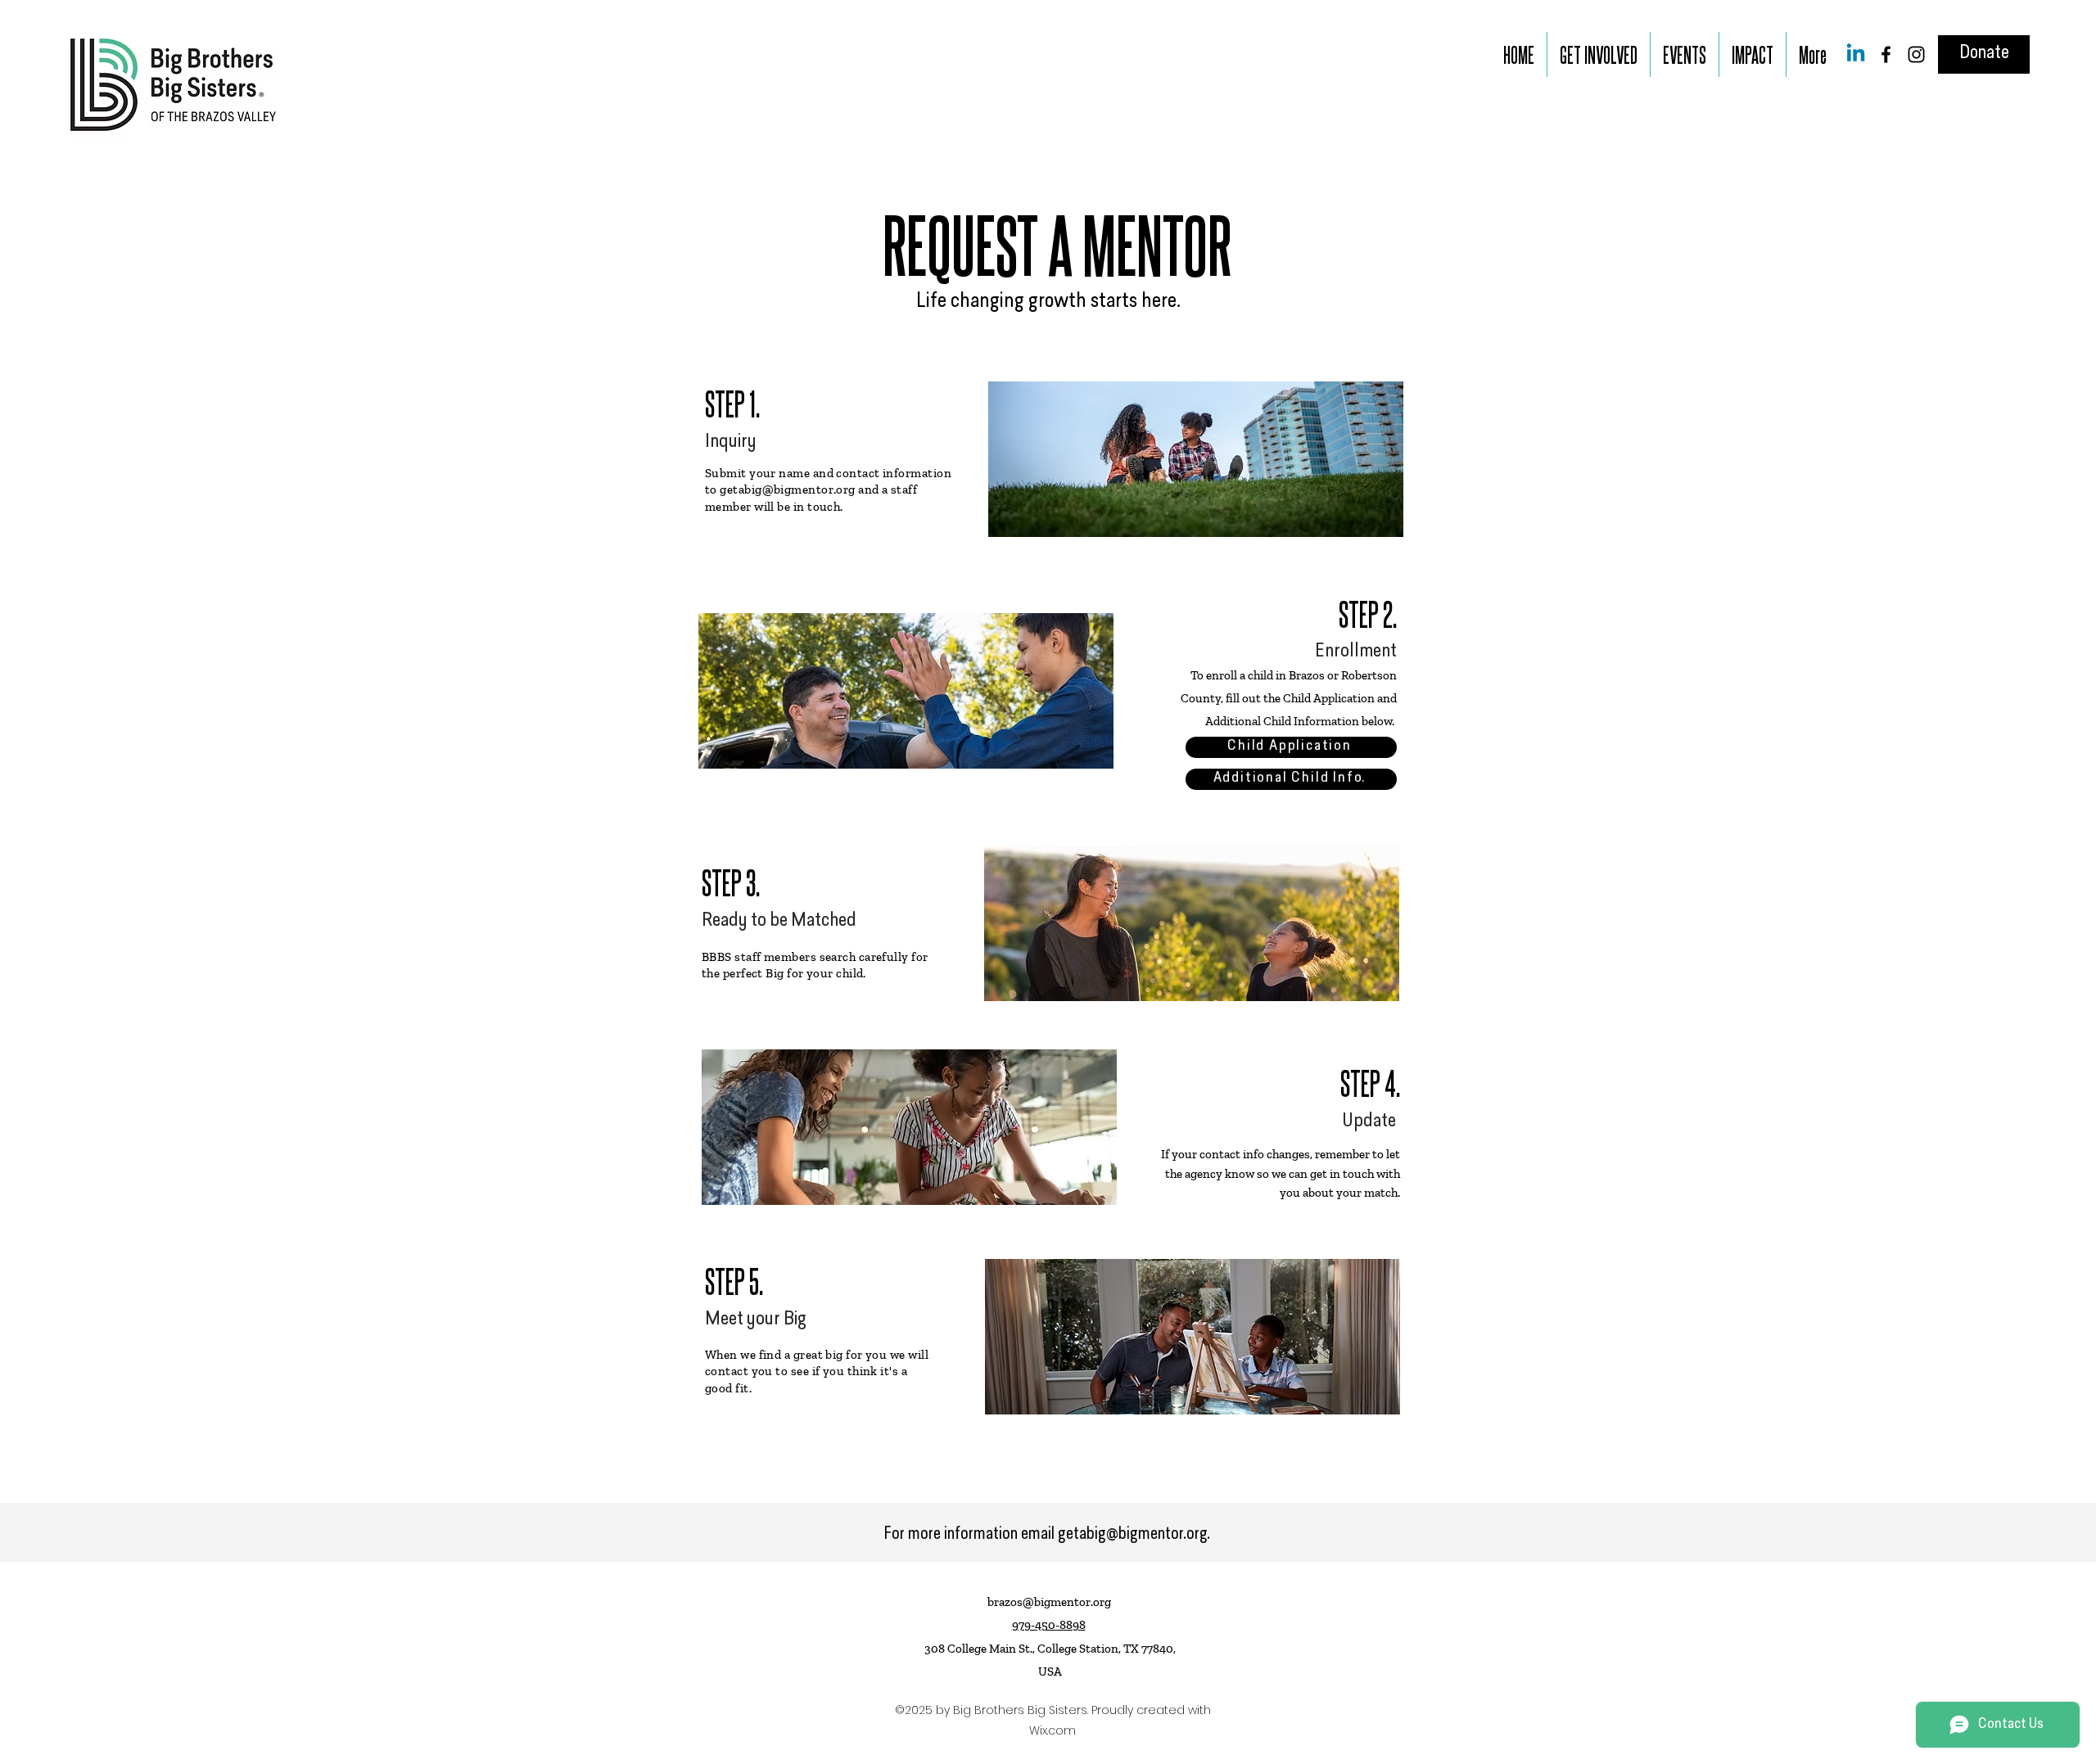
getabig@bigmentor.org (787, 489)
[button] (1599, 54)
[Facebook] (1886, 54)
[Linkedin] (1856, 54)
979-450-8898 (1049, 1625)
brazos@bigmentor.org (1049, 1602)
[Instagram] (1916, 54)
